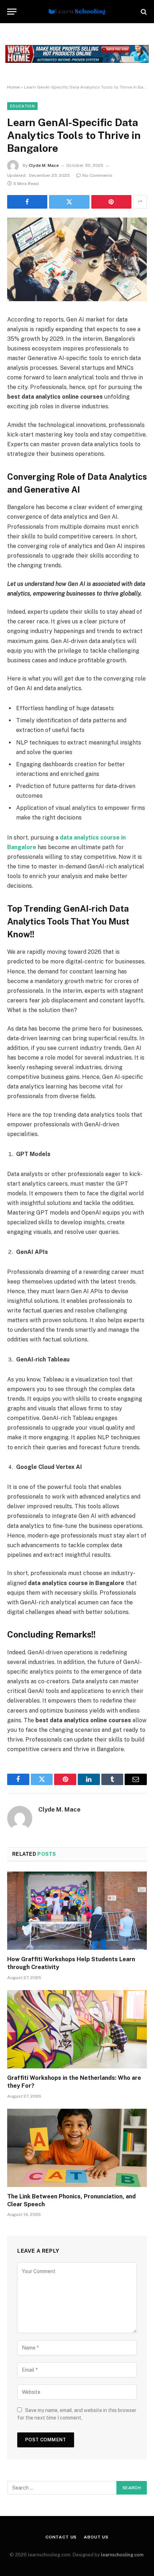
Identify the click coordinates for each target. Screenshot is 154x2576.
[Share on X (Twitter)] (69, 202)
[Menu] (12, 12)
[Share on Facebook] (27, 202)
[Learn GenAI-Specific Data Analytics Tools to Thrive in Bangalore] (77, 299)
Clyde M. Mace (44, 165)
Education (22, 106)
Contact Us (61, 2537)
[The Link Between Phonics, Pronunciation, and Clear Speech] (77, 2148)
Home (13, 87)
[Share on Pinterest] (111, 202)
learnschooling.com (122, 2555)
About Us (96, 2537)
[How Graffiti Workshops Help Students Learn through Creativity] (77, 1911)
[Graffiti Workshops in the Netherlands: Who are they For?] (77, 2029)
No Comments (97, 175)
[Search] (143, 12)
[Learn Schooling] (77, 12)
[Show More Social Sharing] (140, 202)
